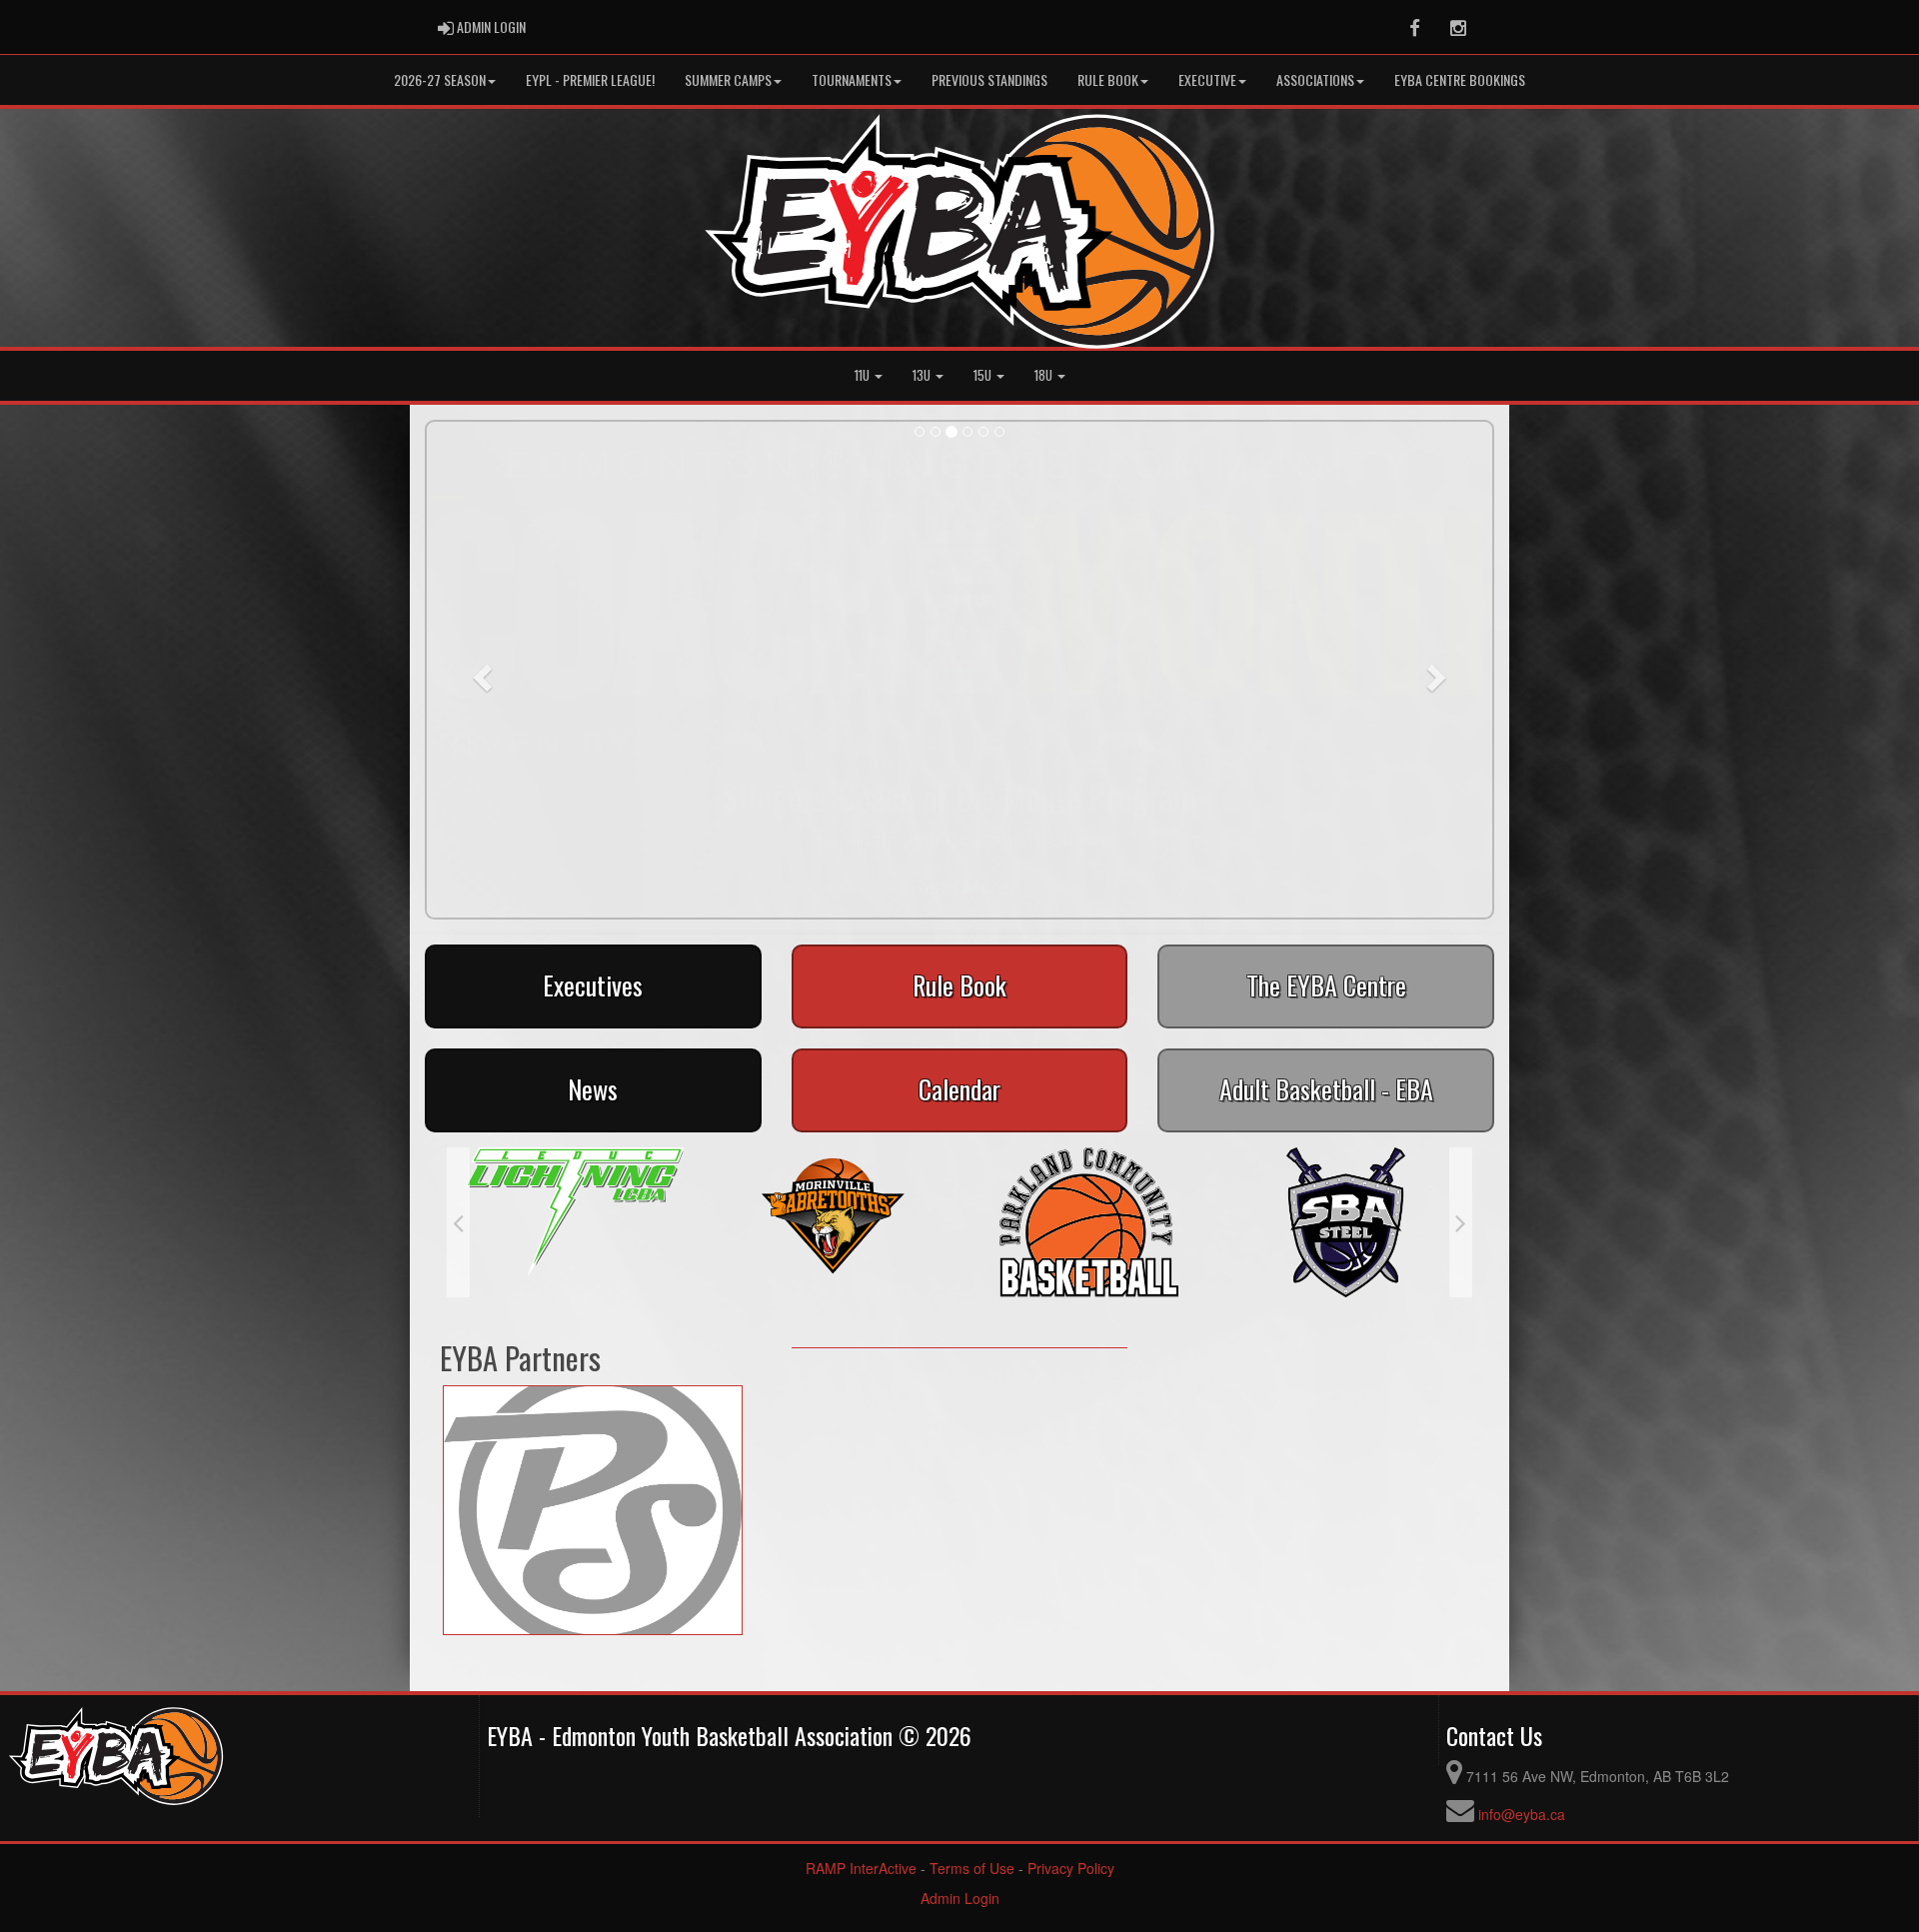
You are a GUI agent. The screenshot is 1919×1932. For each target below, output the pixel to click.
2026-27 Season (440, 79)
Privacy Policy (1071, 1868)
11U (864, 375)
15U (984, 375)
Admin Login (960, 1898)
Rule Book (1108, 79)
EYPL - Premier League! (590, 79)
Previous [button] (458, 1222)
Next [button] (1461, 1222)
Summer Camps (728, 79)
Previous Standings (989, 79)
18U (1045, 375)
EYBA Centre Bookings (1460, 79)
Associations (1315, 79)
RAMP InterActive (861, 1868)
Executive (1207, 79)
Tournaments (852, 79)
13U (923, 375)
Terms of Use (972, 1868)
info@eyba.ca (1522, 1814)
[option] (575, 1211)
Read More (960, 886)
